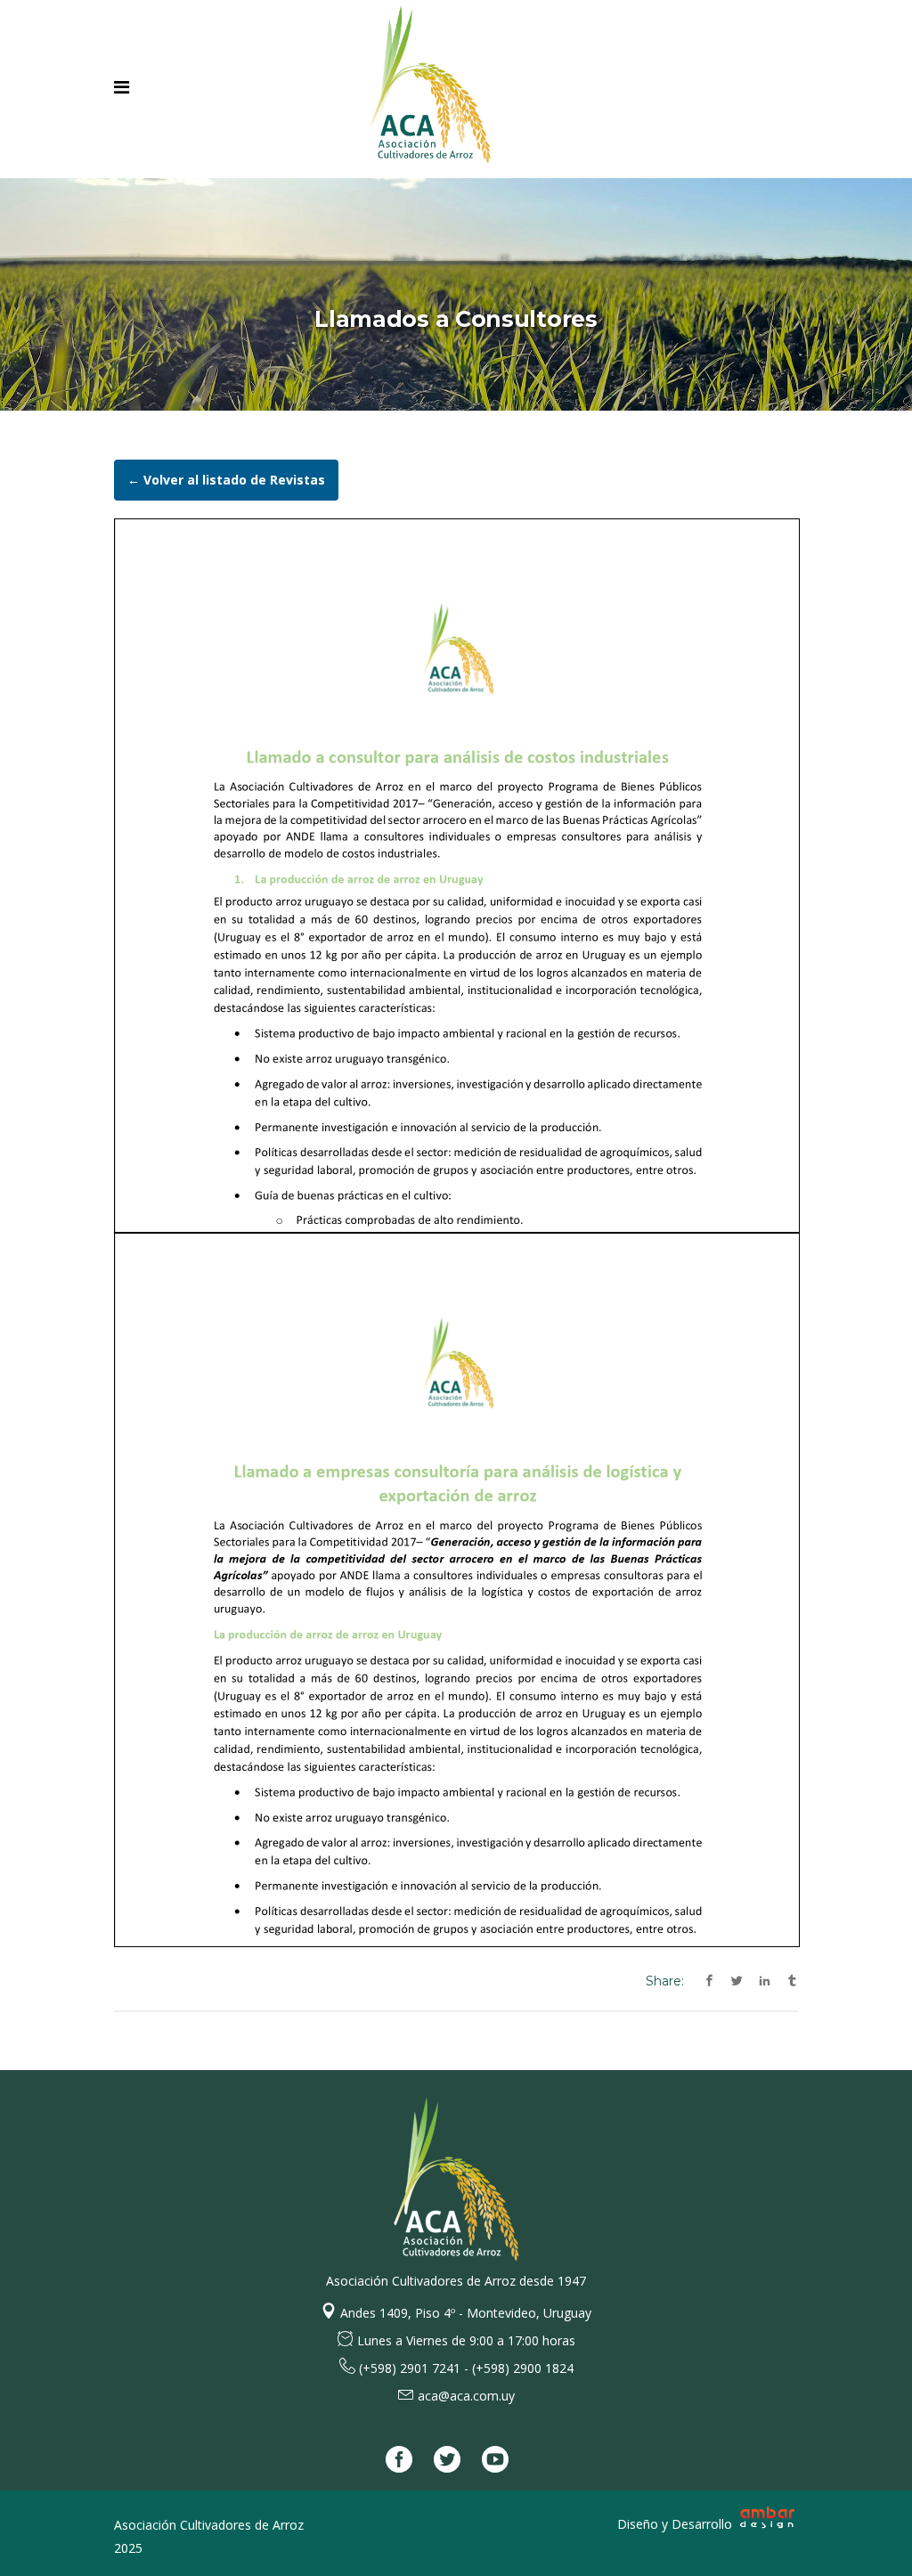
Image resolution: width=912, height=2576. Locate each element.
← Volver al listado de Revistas (226, 480)
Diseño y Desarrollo (676, 2524)
